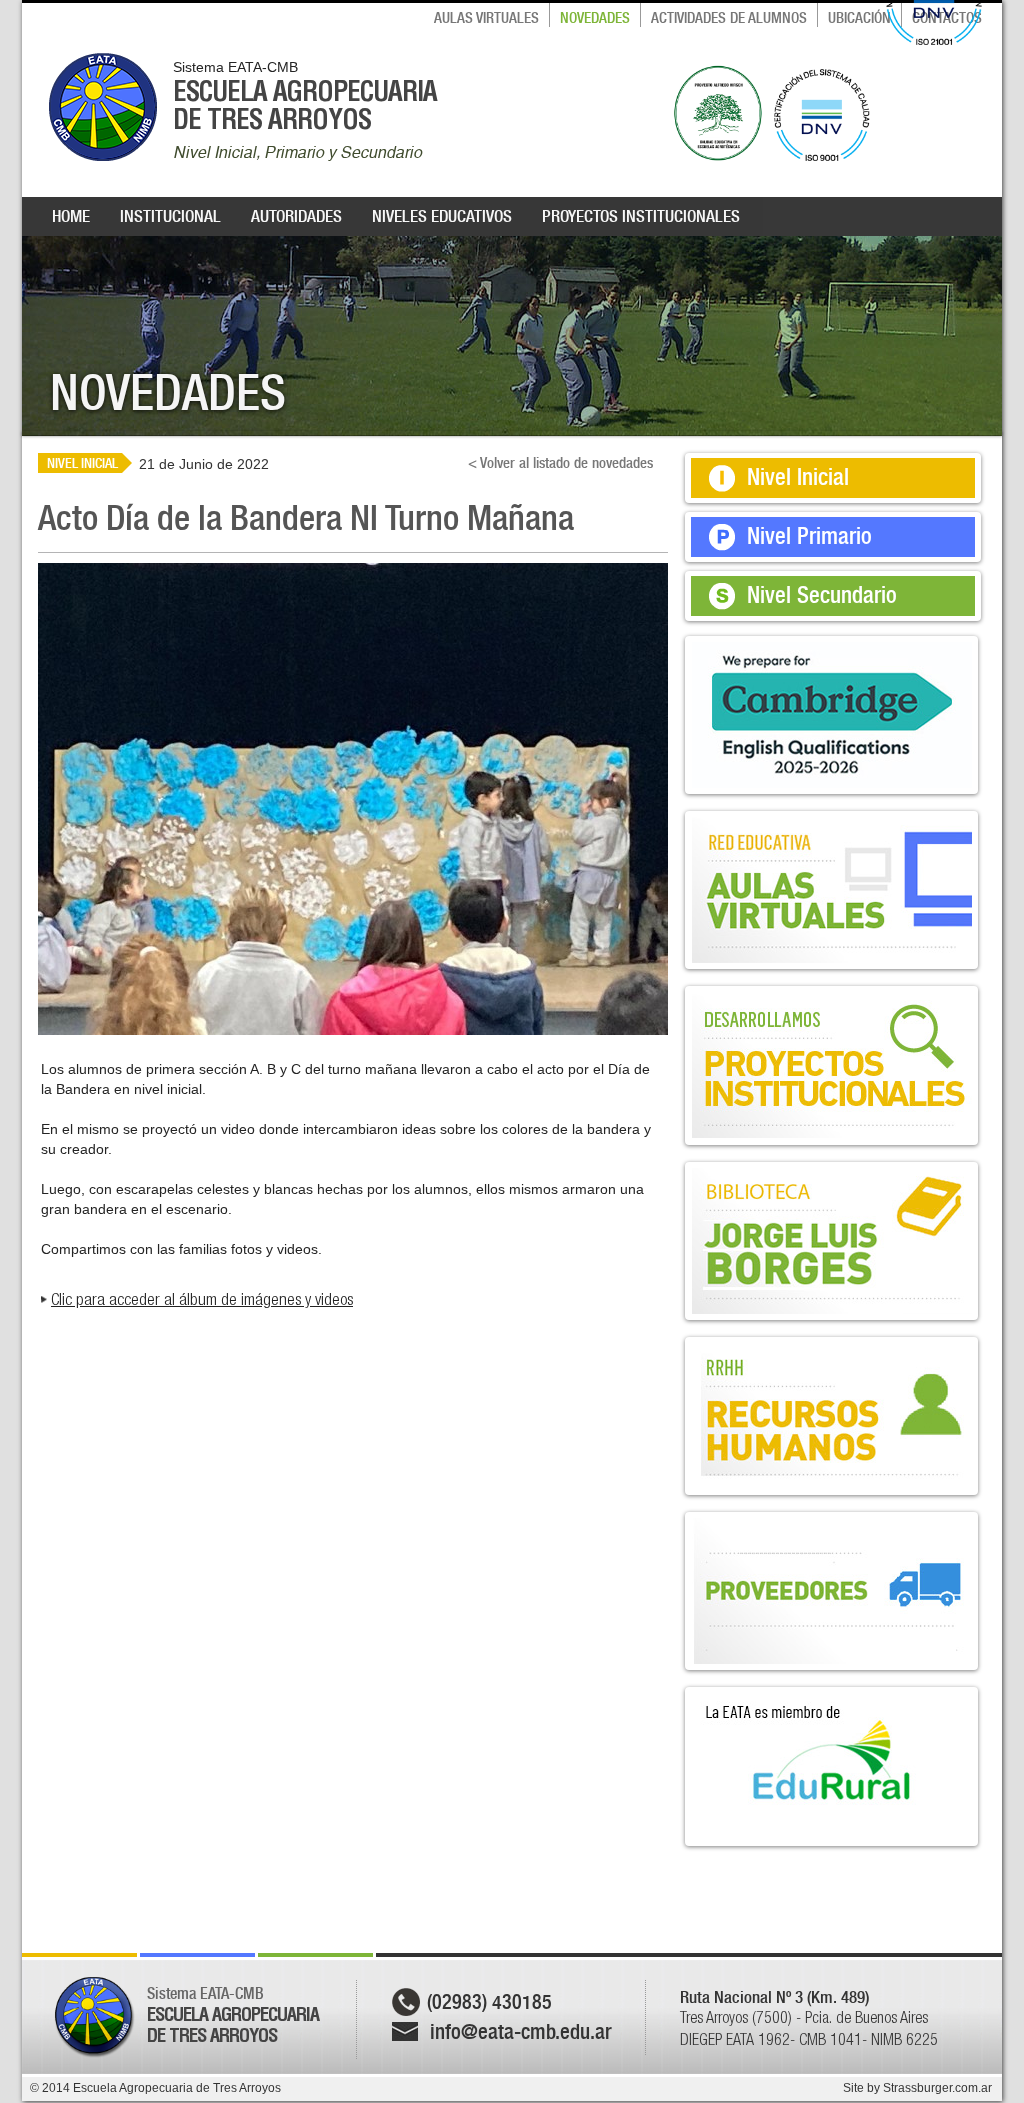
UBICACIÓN (859, 18)
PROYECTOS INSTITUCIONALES (641, 216)
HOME (71, 216)
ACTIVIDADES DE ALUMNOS (729, 18)
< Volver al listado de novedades (560, 463)
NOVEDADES (595, 18)
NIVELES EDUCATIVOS (442, 216)
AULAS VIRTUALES (486, 18)
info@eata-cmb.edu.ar (521, 2031)
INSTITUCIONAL (170, 216)
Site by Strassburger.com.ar (917, 2088)
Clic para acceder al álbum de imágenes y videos (202, 1299)
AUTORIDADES (296, 216)
